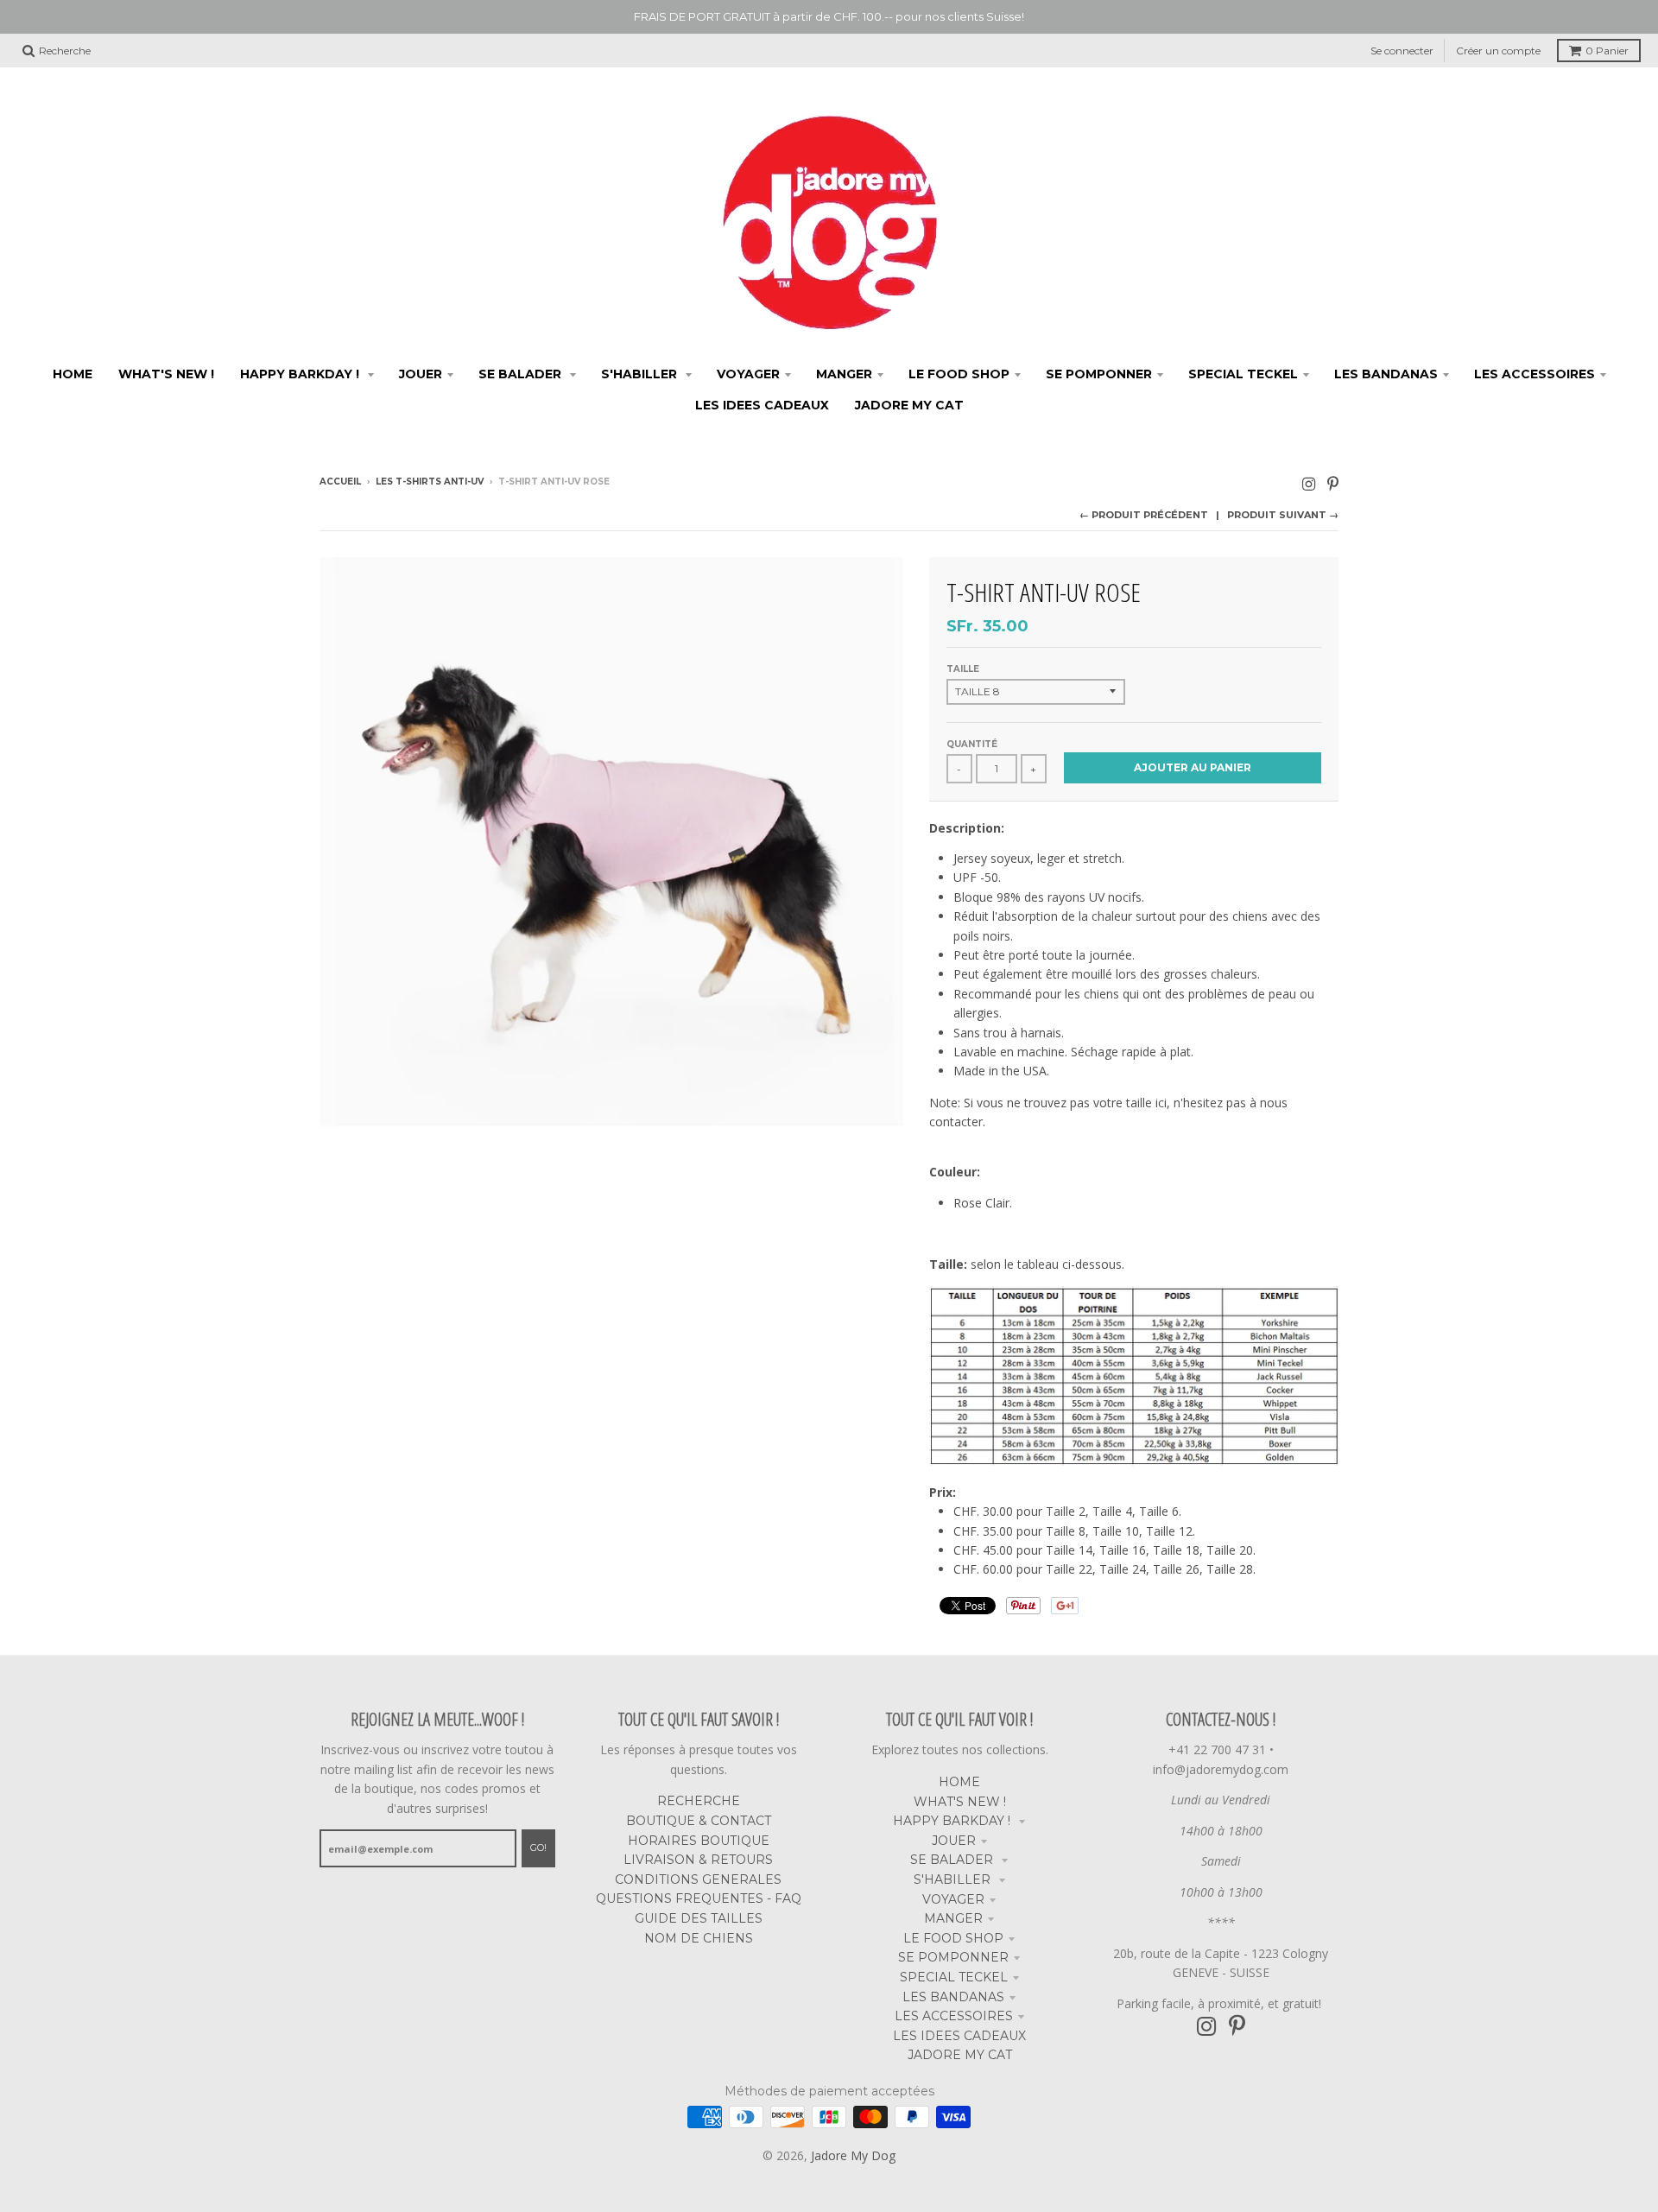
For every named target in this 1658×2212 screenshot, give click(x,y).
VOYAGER (953, 1899)
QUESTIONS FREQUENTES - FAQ (699, 1898)
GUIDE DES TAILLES (699, 1918)
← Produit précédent (1144, 515)
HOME (959, 1782)
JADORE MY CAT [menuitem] (909, 405)
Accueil (340, 482)
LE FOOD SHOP (953, 1938)
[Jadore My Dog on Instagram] (1309, 483)
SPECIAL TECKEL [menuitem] (1243, 374)
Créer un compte (1498, 51)
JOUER (954, 1841)
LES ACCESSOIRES (954, 2016)
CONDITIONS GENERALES (698, 1879)
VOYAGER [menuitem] (748, 374)
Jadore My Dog (853, 2155)
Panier (1607, 51)
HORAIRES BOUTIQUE (699, 1841)
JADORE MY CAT (960, 2055)
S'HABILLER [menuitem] (641, 374)
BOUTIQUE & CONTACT (699, 1821)
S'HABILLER (954, 1879)
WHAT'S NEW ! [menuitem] (166, 374)
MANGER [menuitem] (844, 374)
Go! (538, 1848)
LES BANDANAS (953, 1997)
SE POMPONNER (953, 1957)
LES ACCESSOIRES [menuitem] (1535, 374)
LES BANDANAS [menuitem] (1386, 374)
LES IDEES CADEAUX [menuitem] (762, 405)
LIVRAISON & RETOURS (698, 1860)
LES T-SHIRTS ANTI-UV (430, 482)
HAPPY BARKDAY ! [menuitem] (301, 374)
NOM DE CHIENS (699, 1938)
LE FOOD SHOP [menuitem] (959, 374)
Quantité (972, 744)
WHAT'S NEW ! (960, 1802)
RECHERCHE (699, 1801)
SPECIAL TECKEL (954, 1977)
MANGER (953, 1918)
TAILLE (963, 669)
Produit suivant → (1283, 515)
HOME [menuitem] (73, 374)
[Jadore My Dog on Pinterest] (1333, 483)
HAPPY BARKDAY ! (953, 1821)
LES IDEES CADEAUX (959, 2036)
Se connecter (1402, 51)
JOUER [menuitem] (421, 374)
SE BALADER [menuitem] (522, 374)
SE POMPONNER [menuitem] (1099, 374)
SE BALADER (953, 1860)
